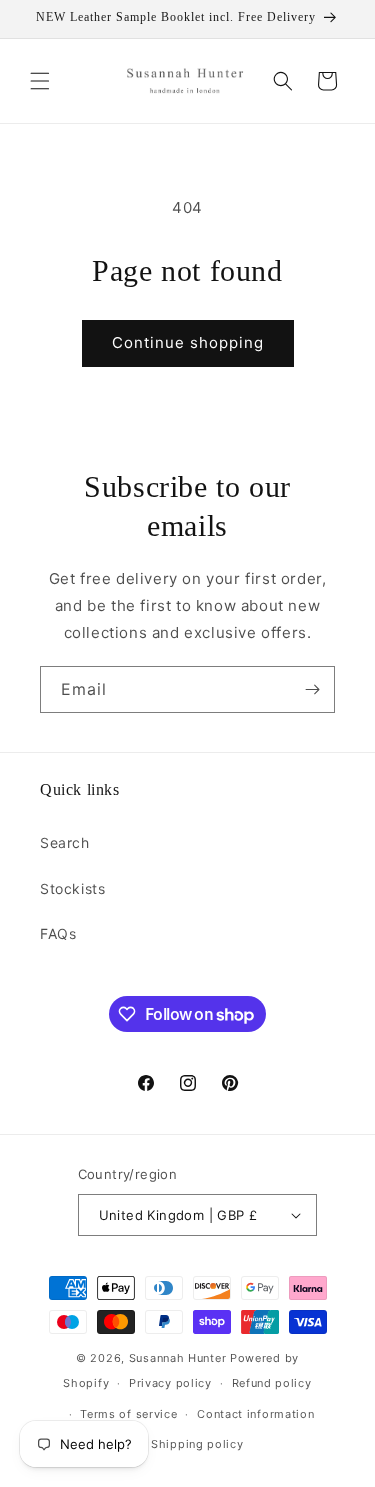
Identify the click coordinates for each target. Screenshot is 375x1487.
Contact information (255, 1414)
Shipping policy (197, 1444)
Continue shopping (188, 342)
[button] (40, 81)
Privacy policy (170, 1383)
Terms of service (128, 1414)
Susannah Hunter (178, 1358)
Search (65, 842)
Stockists (72, 888)
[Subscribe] (312, 689)
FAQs (58, 933)
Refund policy (272, 1383)
